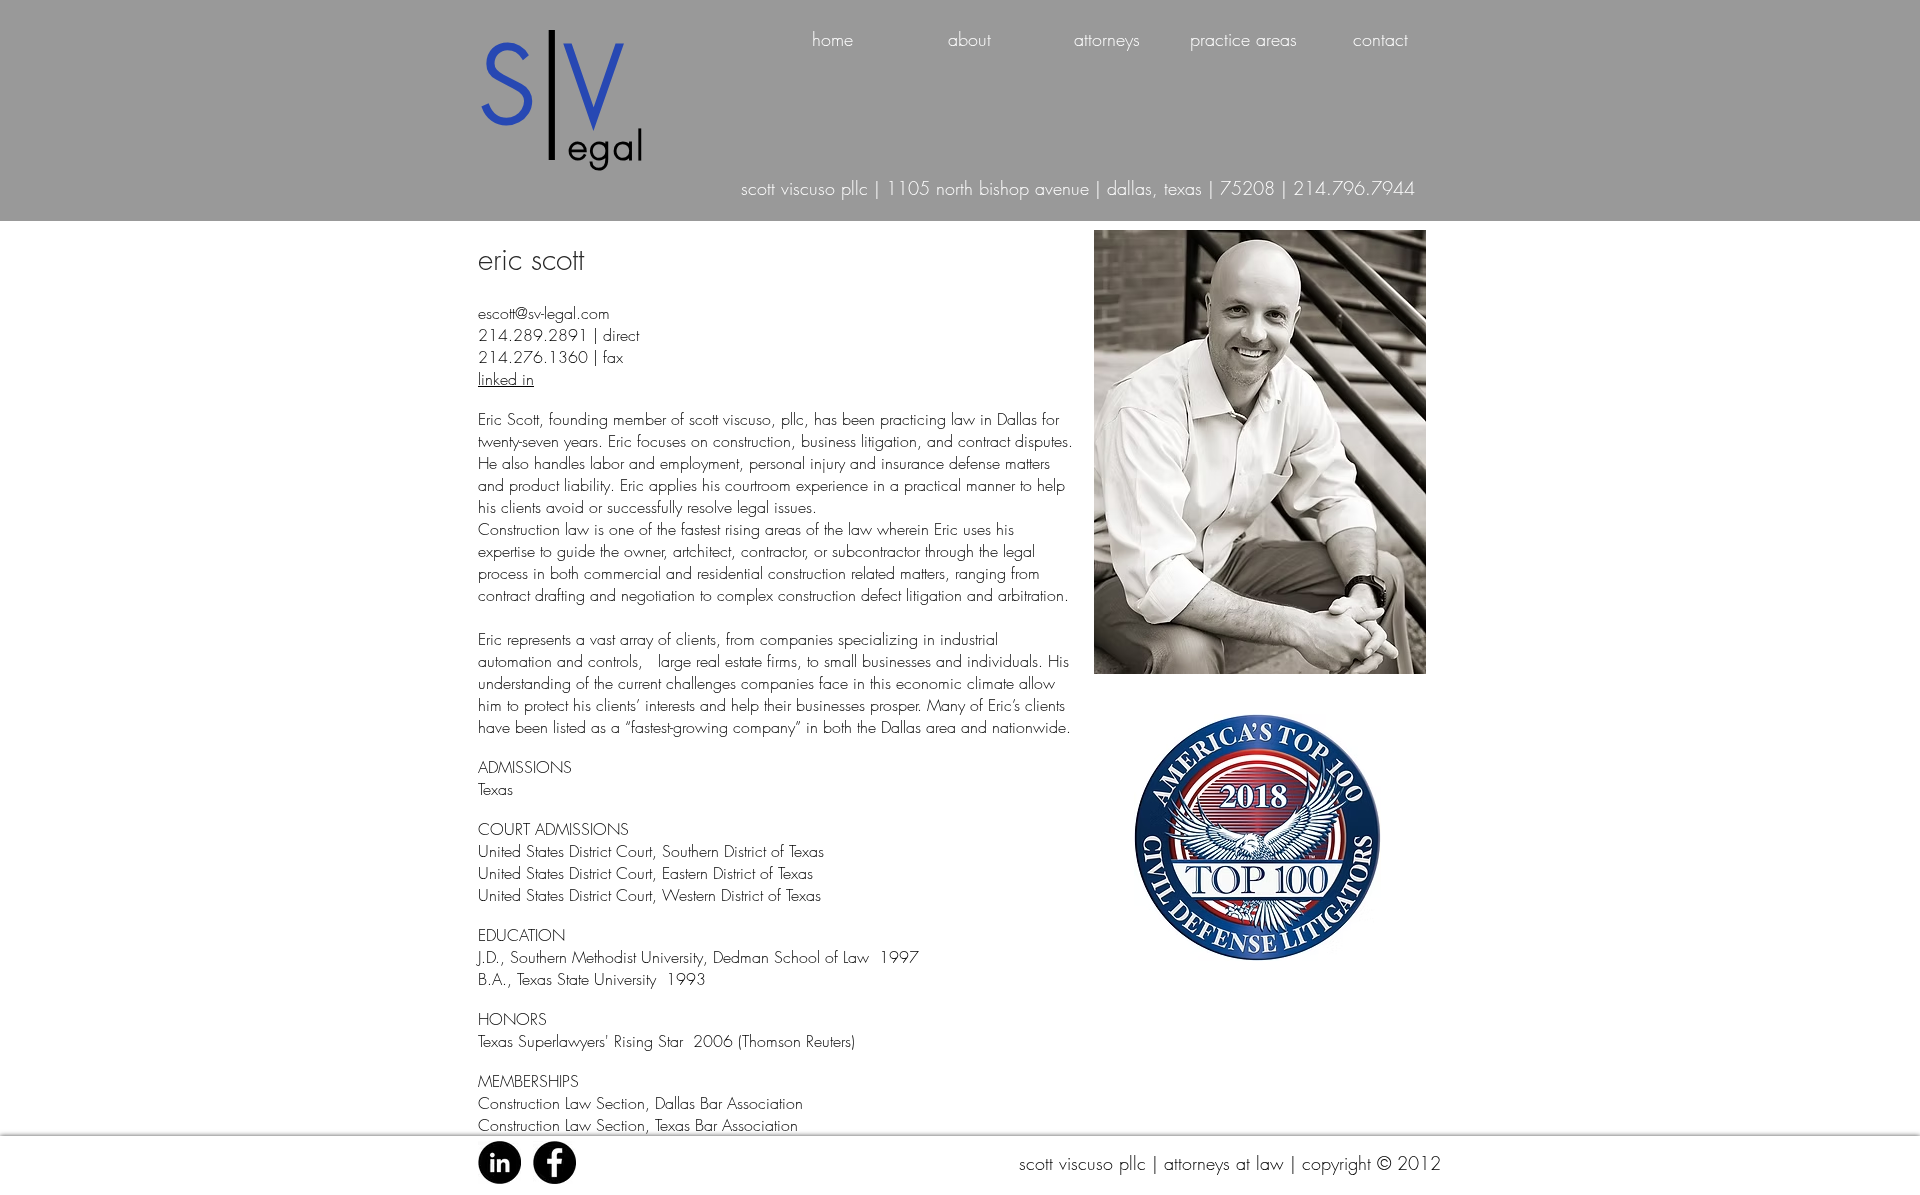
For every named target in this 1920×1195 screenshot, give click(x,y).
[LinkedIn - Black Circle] (499, 1162)
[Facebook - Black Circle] (554, 1162)
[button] (1106, 39)
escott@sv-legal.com (544, 313)
